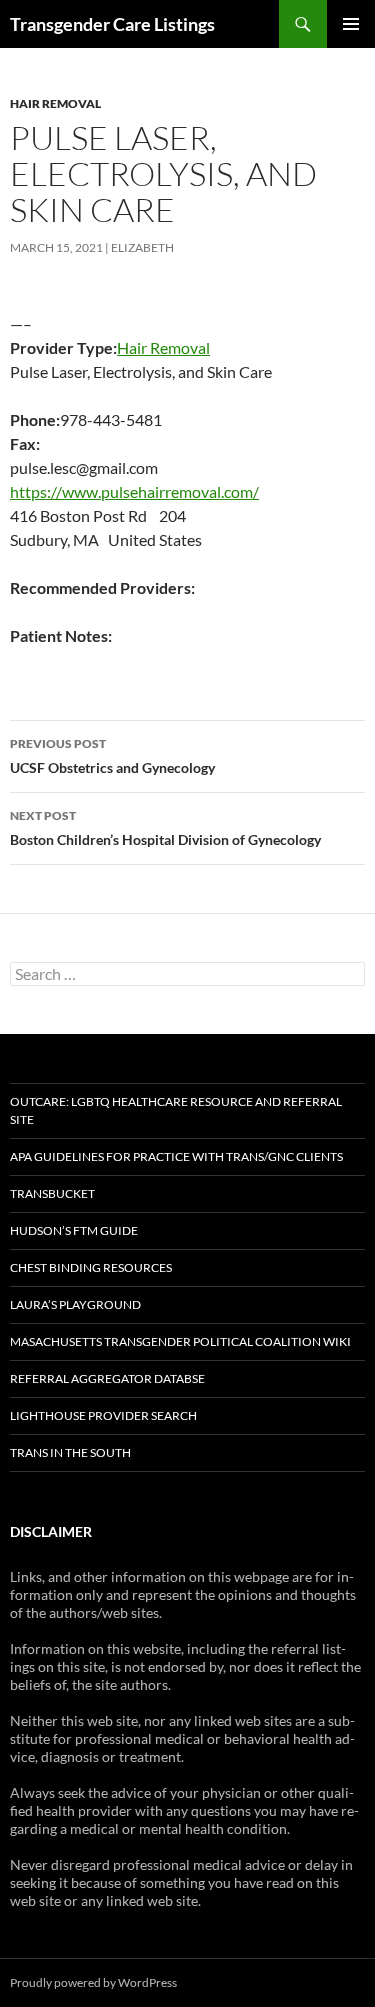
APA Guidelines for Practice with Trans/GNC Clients (176, 1156)
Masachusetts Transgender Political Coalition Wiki (180, 1341)
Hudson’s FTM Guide (74, 1230)
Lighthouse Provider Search (103, 1415)
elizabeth (142, 247)
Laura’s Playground (75, 1304)
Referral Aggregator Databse (107, 1378)
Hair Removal (55, 103)
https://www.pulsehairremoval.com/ (134, 491)
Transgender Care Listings (112, 24)
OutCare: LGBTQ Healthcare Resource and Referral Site (176, 1110)
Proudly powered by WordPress (93, 1982)
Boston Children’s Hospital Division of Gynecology (165, 828)
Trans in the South (70, 1452)
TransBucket (52, 1193)
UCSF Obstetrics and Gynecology (112, 756)
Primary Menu (351, 24)
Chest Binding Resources (91, 1267)
